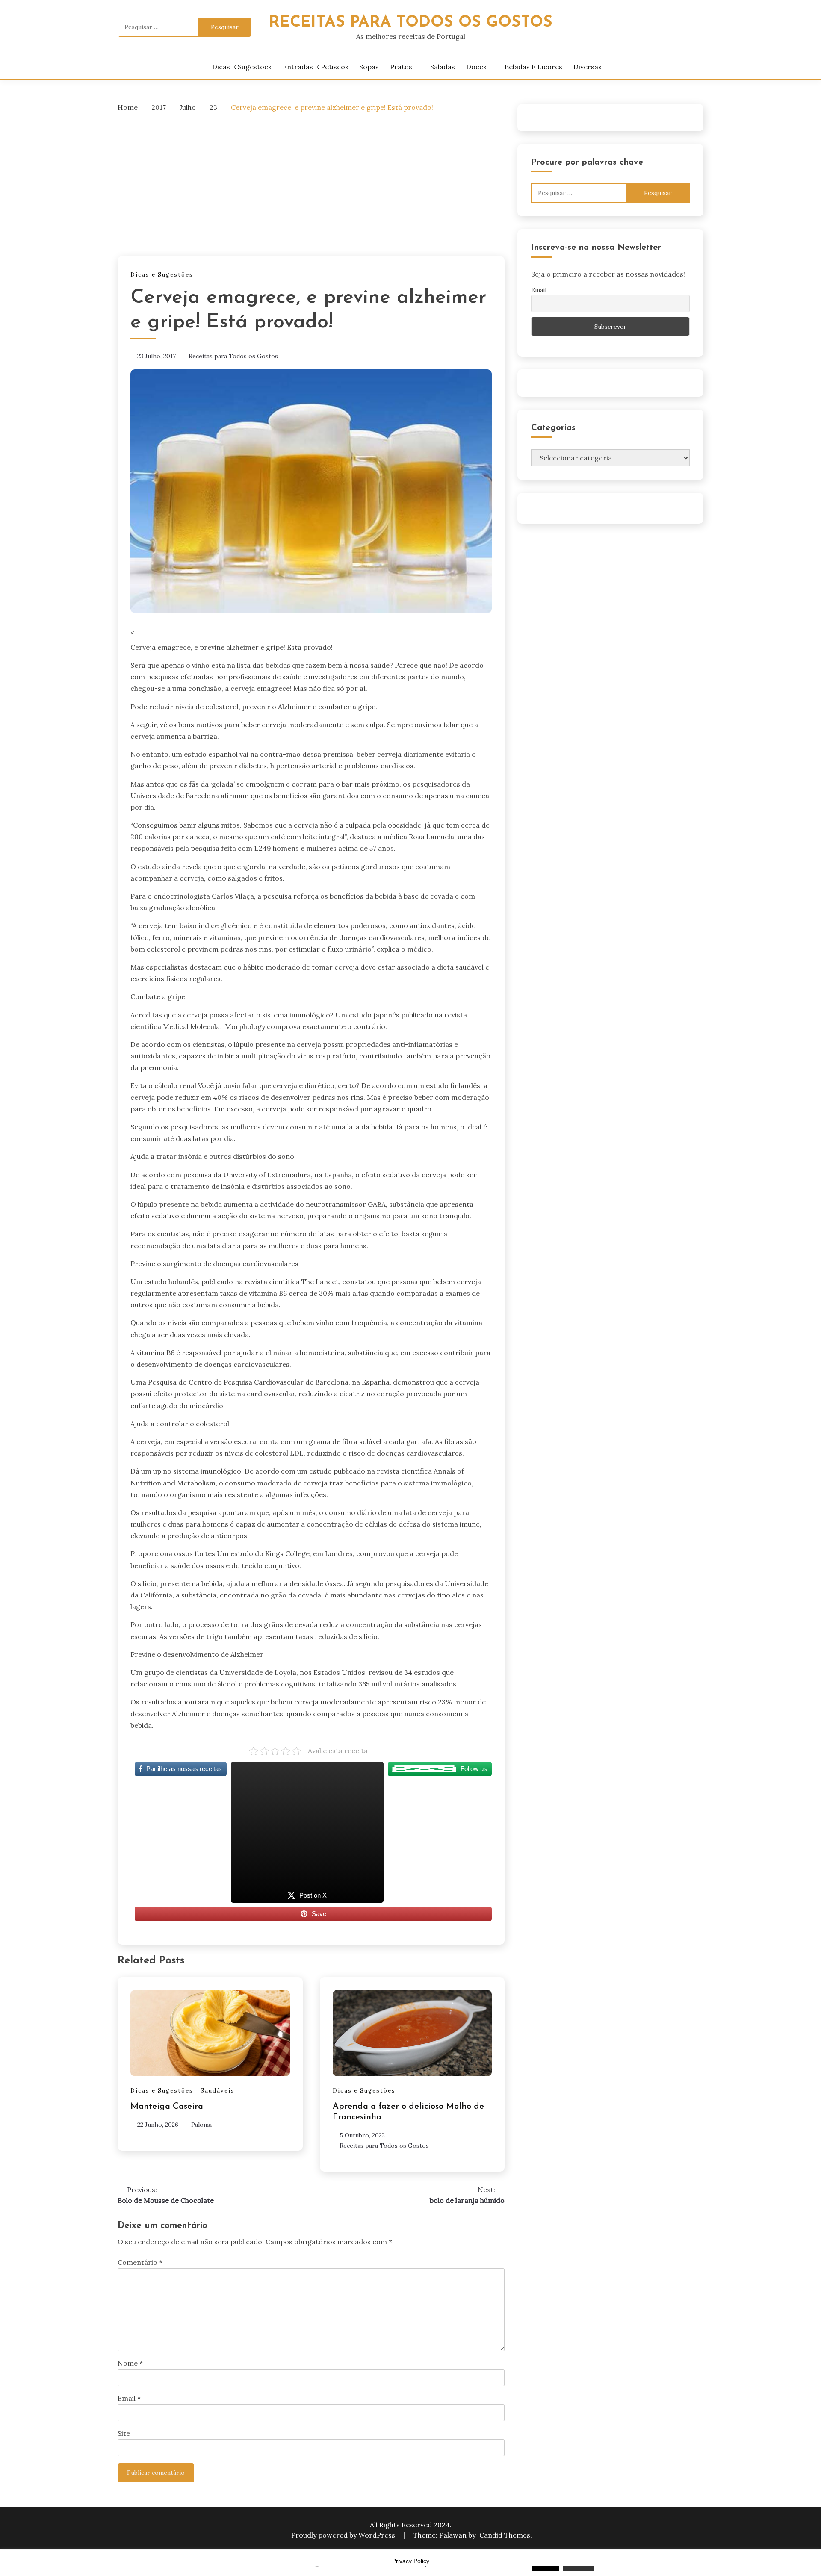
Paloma (201, 2125)
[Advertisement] (311, 183)
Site (124, 2433)
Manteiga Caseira (167, 2107)
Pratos (401, 67)
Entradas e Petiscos (316, 67)
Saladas (443, 67)
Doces (476, 67)
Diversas (588, 67)
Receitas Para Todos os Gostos (411, 22)
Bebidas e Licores (533, 67)
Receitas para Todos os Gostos (233, 356)
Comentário (140, 2262)
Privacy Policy (411, 2561)
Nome (130, 2363)
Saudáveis (218, 2091)
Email (129, 2398)
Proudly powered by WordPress (344, 2535)
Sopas (369, 67)
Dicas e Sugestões (242, 67)
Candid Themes (505, 2535)
